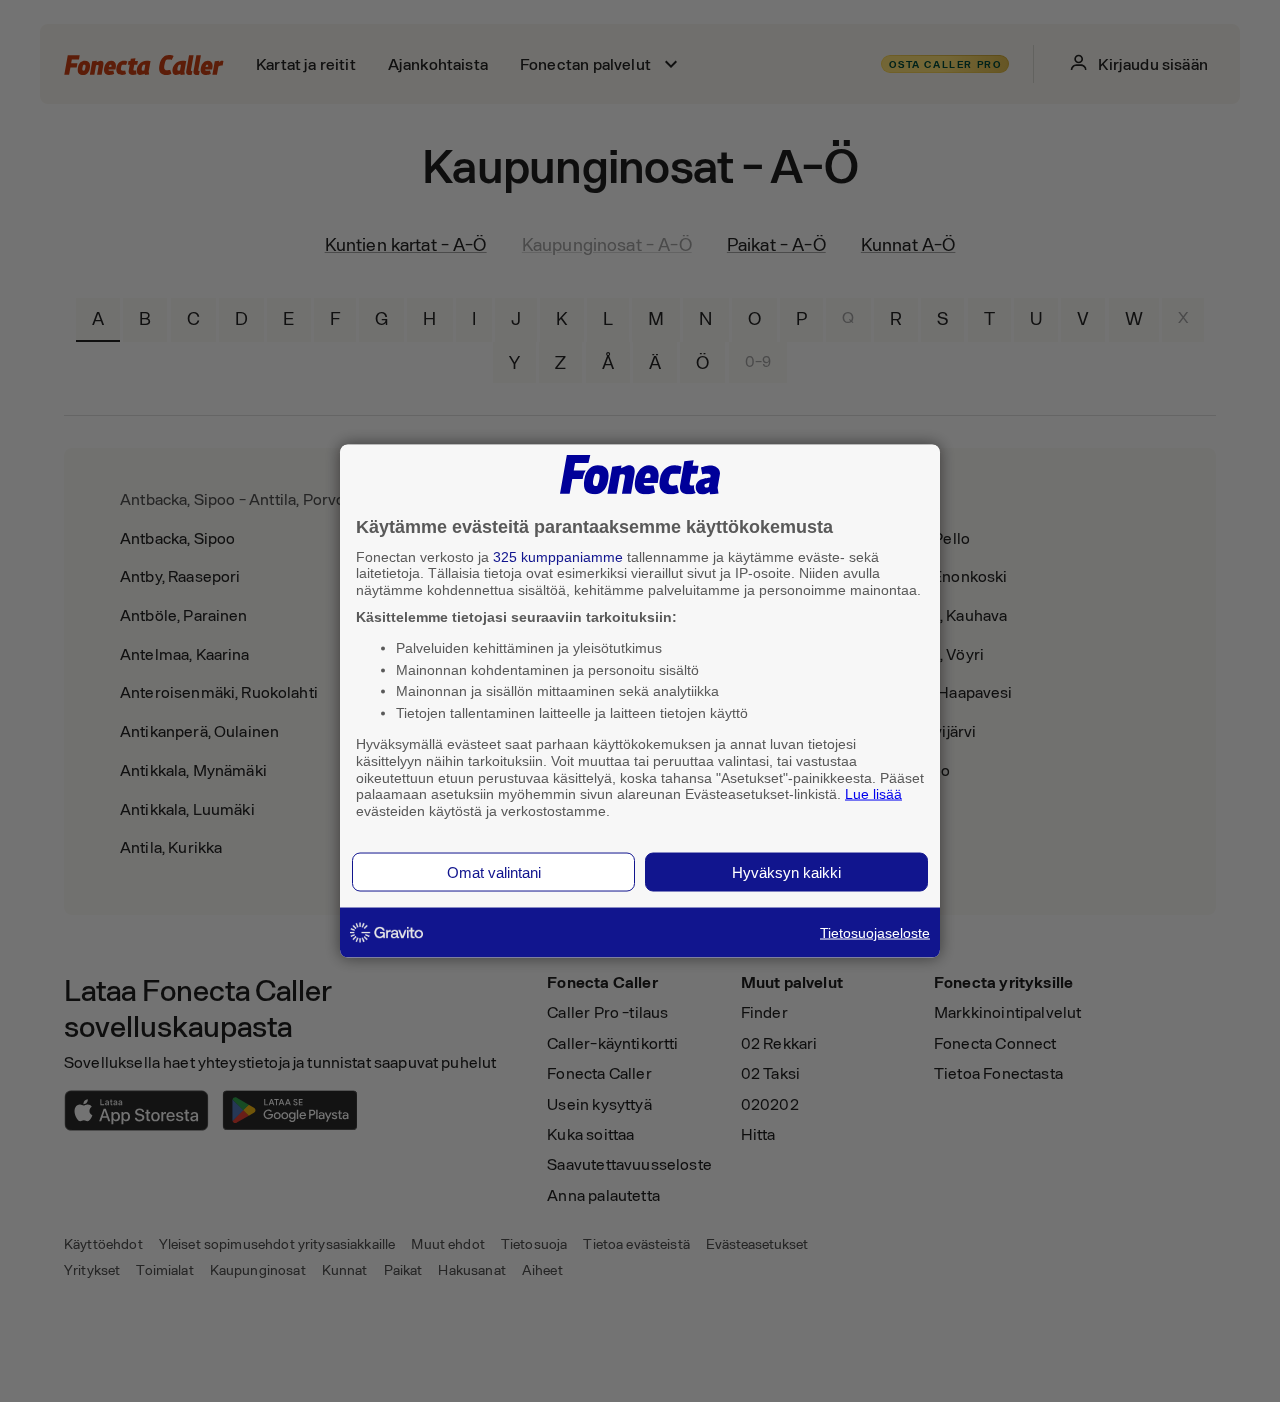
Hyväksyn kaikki (786, 871)
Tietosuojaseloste (875, 932)
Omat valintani (494, 871)
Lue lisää (873, 794)
